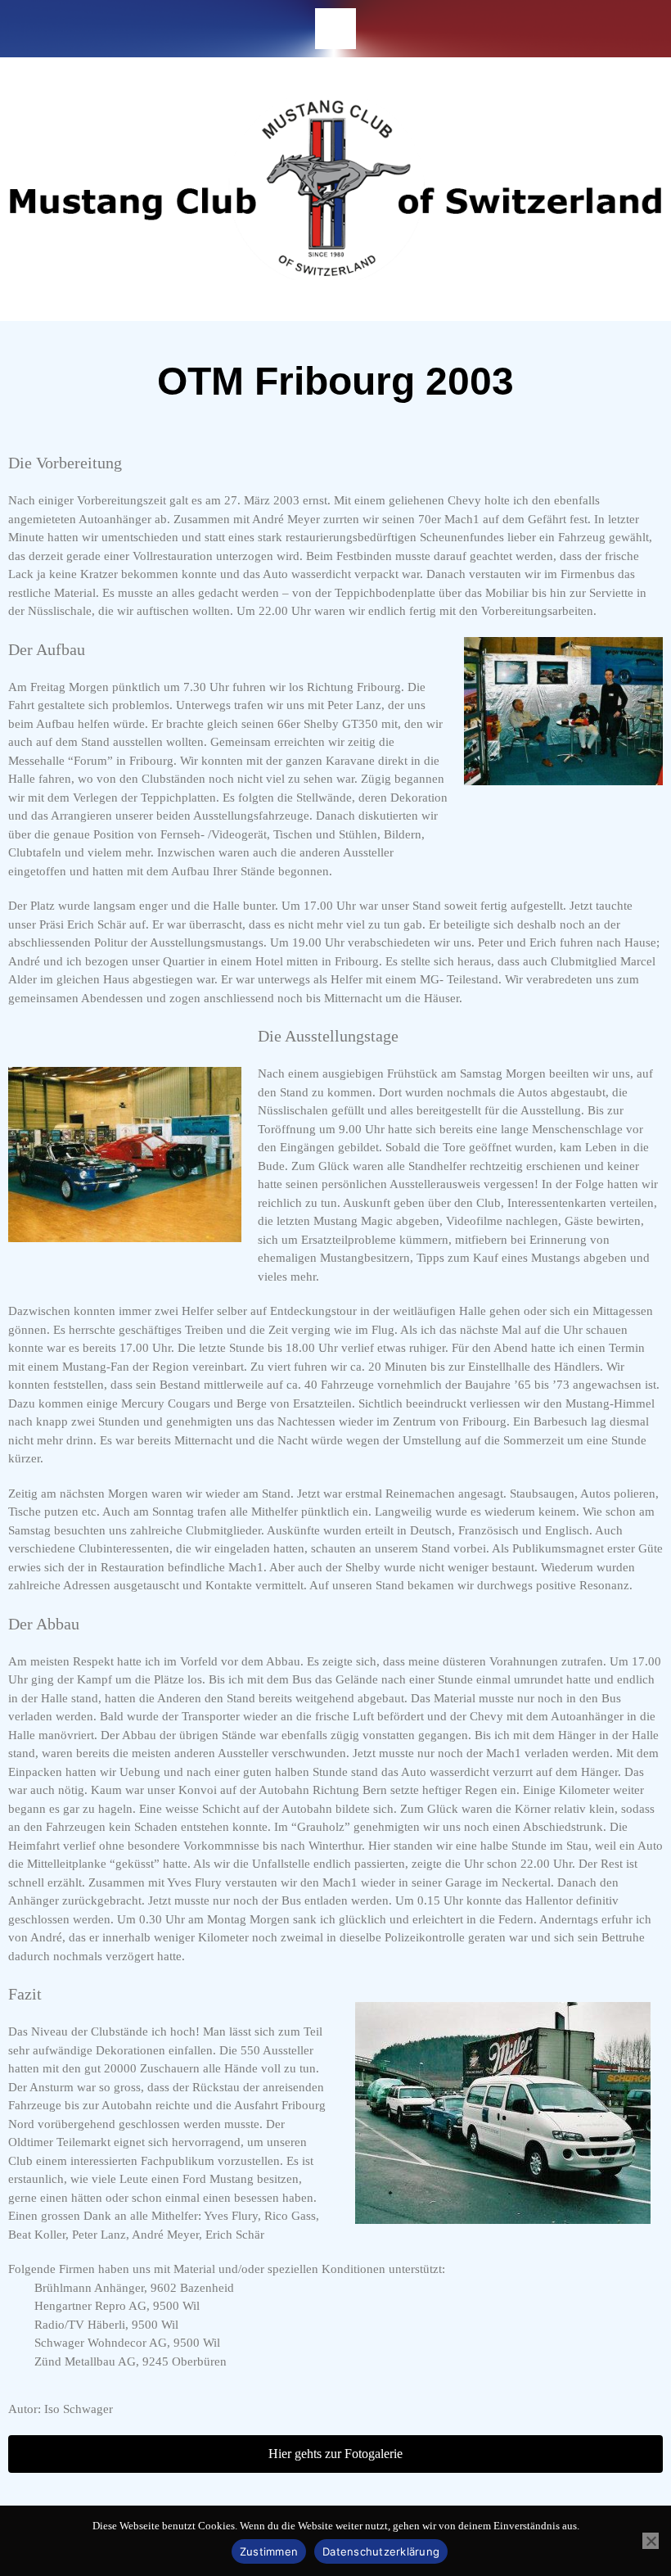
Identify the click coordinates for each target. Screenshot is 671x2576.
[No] (651, 2541)
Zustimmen (269, 2551)
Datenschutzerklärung (381, 2551)
